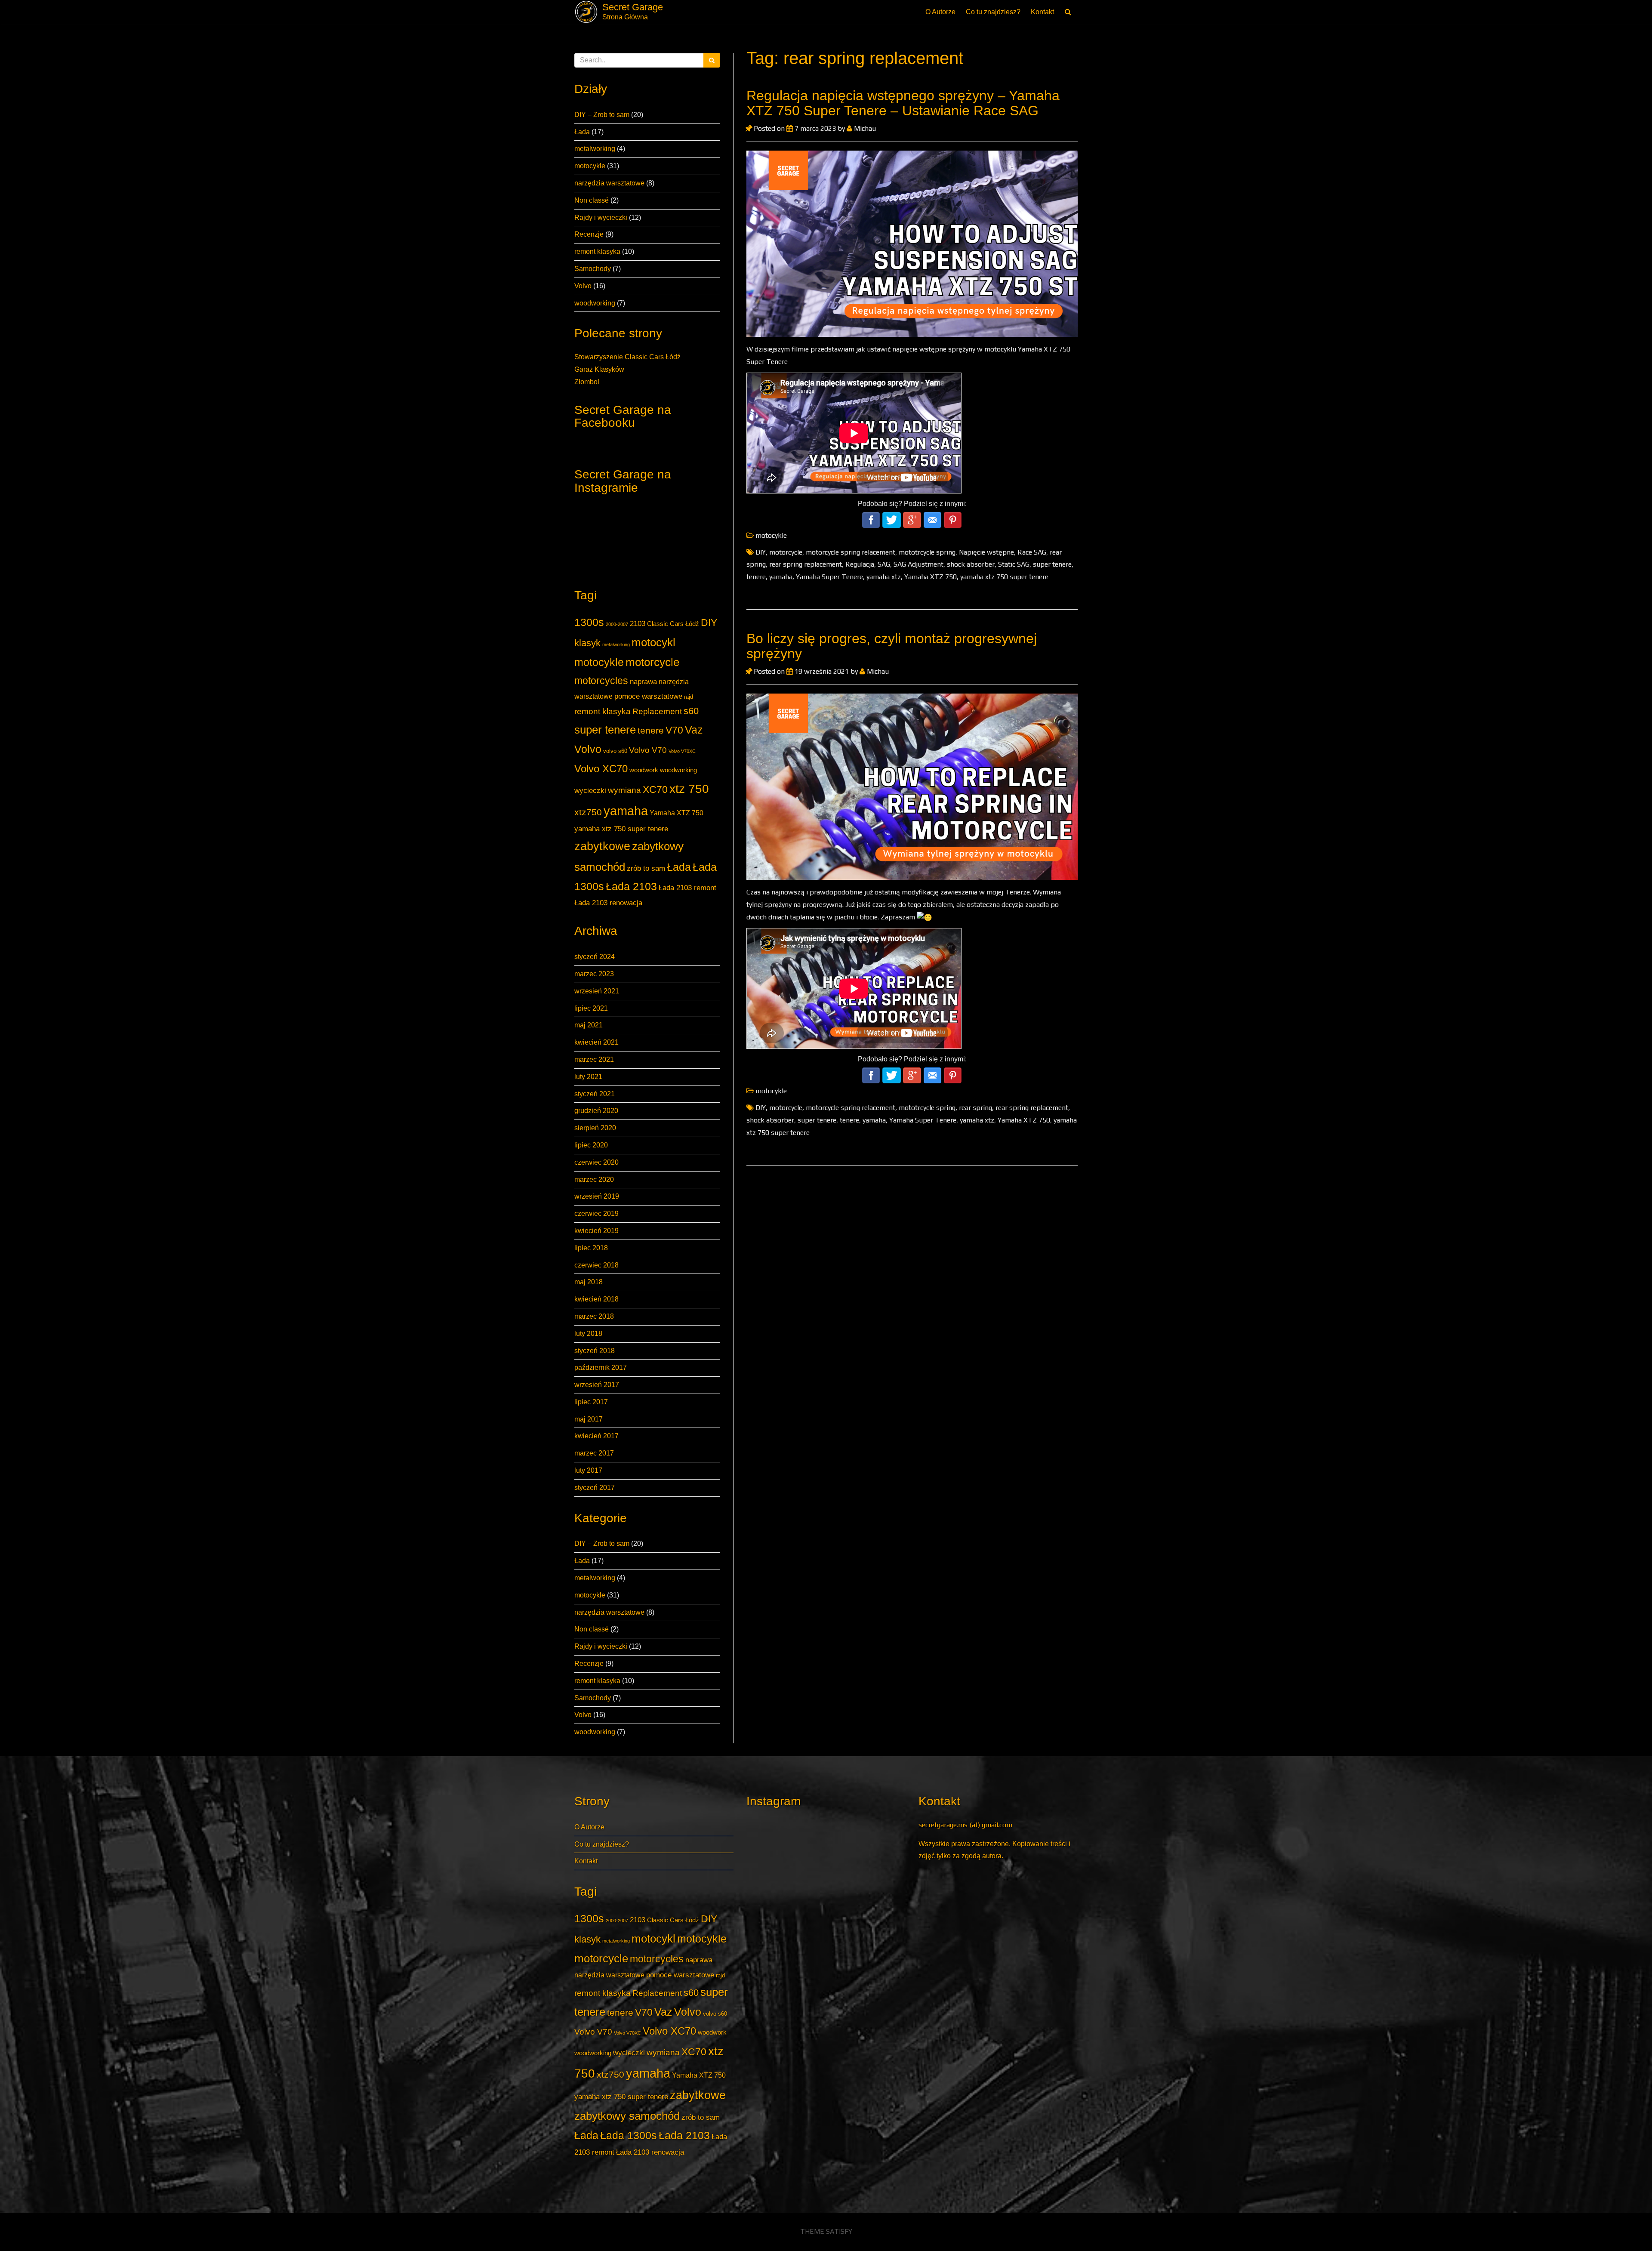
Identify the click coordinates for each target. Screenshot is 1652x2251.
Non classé (592, 200)
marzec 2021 (594, 1059)
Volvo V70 (648, 750)
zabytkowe (602, 846)
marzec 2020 (594, 1179)
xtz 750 (689, 789)
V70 (674, 730)
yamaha (626, 811)
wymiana (624, 790)
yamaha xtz (884, 577)
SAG (884, 564)
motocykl (653, 642)
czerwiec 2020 (596, 1162)
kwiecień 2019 (596, 1231)
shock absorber (971, 564)
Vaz (694, 730)
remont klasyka (597, 251)
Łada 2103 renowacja (608, 903)
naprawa (643, 681)
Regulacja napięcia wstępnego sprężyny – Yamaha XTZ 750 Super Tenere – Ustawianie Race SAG (903, 103)
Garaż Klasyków (599, 369)
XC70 (655, 789)
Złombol (587, 382)
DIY (709, 623)
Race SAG (1032, 552)
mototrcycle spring (927, 552)
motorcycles (601, 681)
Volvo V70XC (682, 751)
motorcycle (652, 662)
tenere (651, 730)
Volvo (583, 286)
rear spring (975, 1108)
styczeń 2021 (595, 1094)
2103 (638, 623)
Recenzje (589, 234)
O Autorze (940, 12)
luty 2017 (588, 1470)
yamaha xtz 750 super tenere (621, 829)
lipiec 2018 (591, 1248)
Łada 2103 (631, 887)
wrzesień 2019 (597, 1196)
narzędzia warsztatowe (609, 183)
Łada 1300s (629, 2135)
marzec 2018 (594, 1316)
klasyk (587, 643)
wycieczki (590, 790)
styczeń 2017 (595, 1488)
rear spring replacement (806, 564)
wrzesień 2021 (597, 991)
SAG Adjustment (918, 564)
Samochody (593, 269)
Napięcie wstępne (986, 552)
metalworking (595, 149)
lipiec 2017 (591, 1402)
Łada (582, 132)
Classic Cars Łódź (673, 624)
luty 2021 (588, 1077)
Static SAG (1014, 564)
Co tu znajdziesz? (993, 12)
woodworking (595, 303)
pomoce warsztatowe (648, 696)
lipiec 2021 (591, 1008)
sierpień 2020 (595, 1128)
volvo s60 (615, 751)
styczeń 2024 (595, 957)
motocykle (590, 166)
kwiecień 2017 (596, 1436)
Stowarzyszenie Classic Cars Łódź (627, 357)
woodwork (644, 770)
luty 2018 (588, 1334)
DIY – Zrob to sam (602, 115)
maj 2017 (589, 1419)
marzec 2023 (594, 974)
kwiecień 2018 (596, 1299)
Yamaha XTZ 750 (677, 813)
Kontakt (1042, 12)
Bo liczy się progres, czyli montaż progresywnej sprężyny (892, 646)
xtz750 (588, 812)
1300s (589, 622)
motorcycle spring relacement (851, 552)
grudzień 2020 (596, 1111)
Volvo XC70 (601, 769)
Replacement (657, 711)
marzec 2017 (594, 1453)
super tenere (605, 730)
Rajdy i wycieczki (601, 217)
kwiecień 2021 (596, 1042)
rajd (689, 697)
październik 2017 (601, 1368)
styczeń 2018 (595, 1351)
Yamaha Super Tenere (829, 577)
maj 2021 (589, 1025)
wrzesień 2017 (597, 1385)
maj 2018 (589, 1282)
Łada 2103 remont (687, 888)
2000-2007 (617, 624)
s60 (691, 711)
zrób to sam (646, 868)
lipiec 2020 (591, 1145)
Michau (864, 128)
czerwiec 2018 (596, 1265)
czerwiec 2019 (596, 1213)
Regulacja (860, 564)
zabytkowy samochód (627, 2116)
